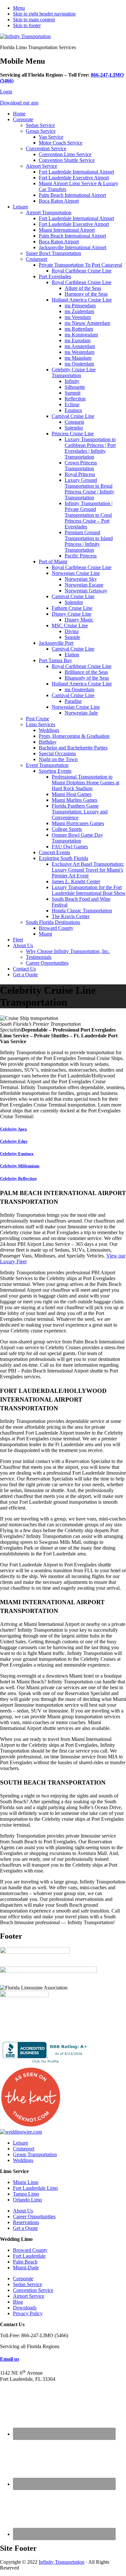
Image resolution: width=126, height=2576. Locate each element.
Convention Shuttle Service (67, 160)
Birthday (48, 742)
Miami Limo (26, 2182)
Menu (19, 8)
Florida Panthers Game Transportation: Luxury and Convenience (80, 812)
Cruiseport (37, 259)
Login (6, 92)
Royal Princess (80, 474)
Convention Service (46, 148)
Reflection (75, 399)
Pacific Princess (81, 556)
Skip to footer (27, 25)
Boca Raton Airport (59, 201)
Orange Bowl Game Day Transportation (77, 838)
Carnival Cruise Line (73, 416)
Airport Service (42, 166)
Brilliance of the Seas (86, 672)
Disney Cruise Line (72, 614)
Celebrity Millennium (20, 1166)
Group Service (41, 131)
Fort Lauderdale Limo (35, 2188)
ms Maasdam (78, 358)
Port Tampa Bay (55, 660)
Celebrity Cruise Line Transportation (74, 372)
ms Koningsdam (81, 335)
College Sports (67, 829)
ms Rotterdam (79, 329)
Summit (73, 393)
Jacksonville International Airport (73, 247)
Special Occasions (57, 753)
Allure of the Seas (83, 288)
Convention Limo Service (65, 154)
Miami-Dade (26, 2268)
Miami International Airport (67, 230)
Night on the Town (58, 759)
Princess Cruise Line (73, 434)
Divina (72, 631)
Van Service (51, 137)
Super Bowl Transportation (53, 253)
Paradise (73, 701)
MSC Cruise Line (70, 625)
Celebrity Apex (14, 1129)
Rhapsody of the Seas (87, 678)
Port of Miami (53, 562)
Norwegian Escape (84, 585)
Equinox (73, 410)
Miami (45, 934)
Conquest (74, 422)
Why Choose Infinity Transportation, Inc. (68, 951)
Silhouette (75, 387)
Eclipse (72, 404)
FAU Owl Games (70, 847)
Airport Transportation (49, 212)
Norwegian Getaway (86, 591)
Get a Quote (25, 975)
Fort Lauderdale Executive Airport (74, 178)
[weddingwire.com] (21, 2132)
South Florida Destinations (53, 922)
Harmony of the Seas (86, 294)
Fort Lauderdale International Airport (76, 172)
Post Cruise (37, 719)
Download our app (19, 103)
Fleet (18, 940)
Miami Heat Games (72, 794)
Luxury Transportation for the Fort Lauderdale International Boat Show (89, 890)
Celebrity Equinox (17, 1154)
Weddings (49, 730)
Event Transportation (47, 765)
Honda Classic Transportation (82, 911)
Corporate (23, 119)
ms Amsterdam (80, 346)
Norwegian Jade (81, 713)
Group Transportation (35, 2154)
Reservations (26, 2222)
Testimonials (39, 957)
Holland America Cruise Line (82, 300)
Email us (10, 2359)
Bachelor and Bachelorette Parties (73, 748)
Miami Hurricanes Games (78, 823)
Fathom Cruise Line (72, 608)
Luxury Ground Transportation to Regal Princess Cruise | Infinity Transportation (89, 489)
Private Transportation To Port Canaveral (80, 265)
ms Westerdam (79, 352)
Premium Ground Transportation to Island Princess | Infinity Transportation (89, 541)
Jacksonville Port (56, 643)
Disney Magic (79, 620)
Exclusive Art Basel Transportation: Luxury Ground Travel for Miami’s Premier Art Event (88, 870)
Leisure (21, 207)
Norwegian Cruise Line (76, 573)
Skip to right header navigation (44, 14)
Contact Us (24, 969)
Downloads (25, 2308)
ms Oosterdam (79, 364)
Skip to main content (34, 20)
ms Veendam (78, 317)
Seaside (72, 637)
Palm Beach (25, 2262)
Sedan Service (40, 125)
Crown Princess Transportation (81, 466)
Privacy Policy (28, 2313)
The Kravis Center (71, 916)
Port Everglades (55, 276)
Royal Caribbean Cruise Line (82, 271)
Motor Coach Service (61, 143)
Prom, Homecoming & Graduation (74, 736)
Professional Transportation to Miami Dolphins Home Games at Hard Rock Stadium (85, 783)
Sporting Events (55, 771)
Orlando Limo (27, 2200)
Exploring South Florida (63, 858)
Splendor (74, 428)
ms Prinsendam (80, 306)
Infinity (72, 381)
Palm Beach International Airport (72, 195)
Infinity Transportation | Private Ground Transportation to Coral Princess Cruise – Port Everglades (89, 515)
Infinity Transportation (62, 2562)
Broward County (56, 928)
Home (19, 114)
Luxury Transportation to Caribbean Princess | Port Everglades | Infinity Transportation (90, 448)
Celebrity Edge (14, 1141)
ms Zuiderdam (79, 311)
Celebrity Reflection (18, 1178)
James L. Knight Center (76, 881)
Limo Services (41, 724)
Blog (18, 2302)
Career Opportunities (47, 963)
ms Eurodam (78, 340)
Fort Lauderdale (29, 2256)
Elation (72, 655)
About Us (23, 945)
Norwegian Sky (81, 579)
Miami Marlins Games (74, 800)
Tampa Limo (26, 2194)
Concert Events (54, 852)
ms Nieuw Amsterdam (87, 323)
